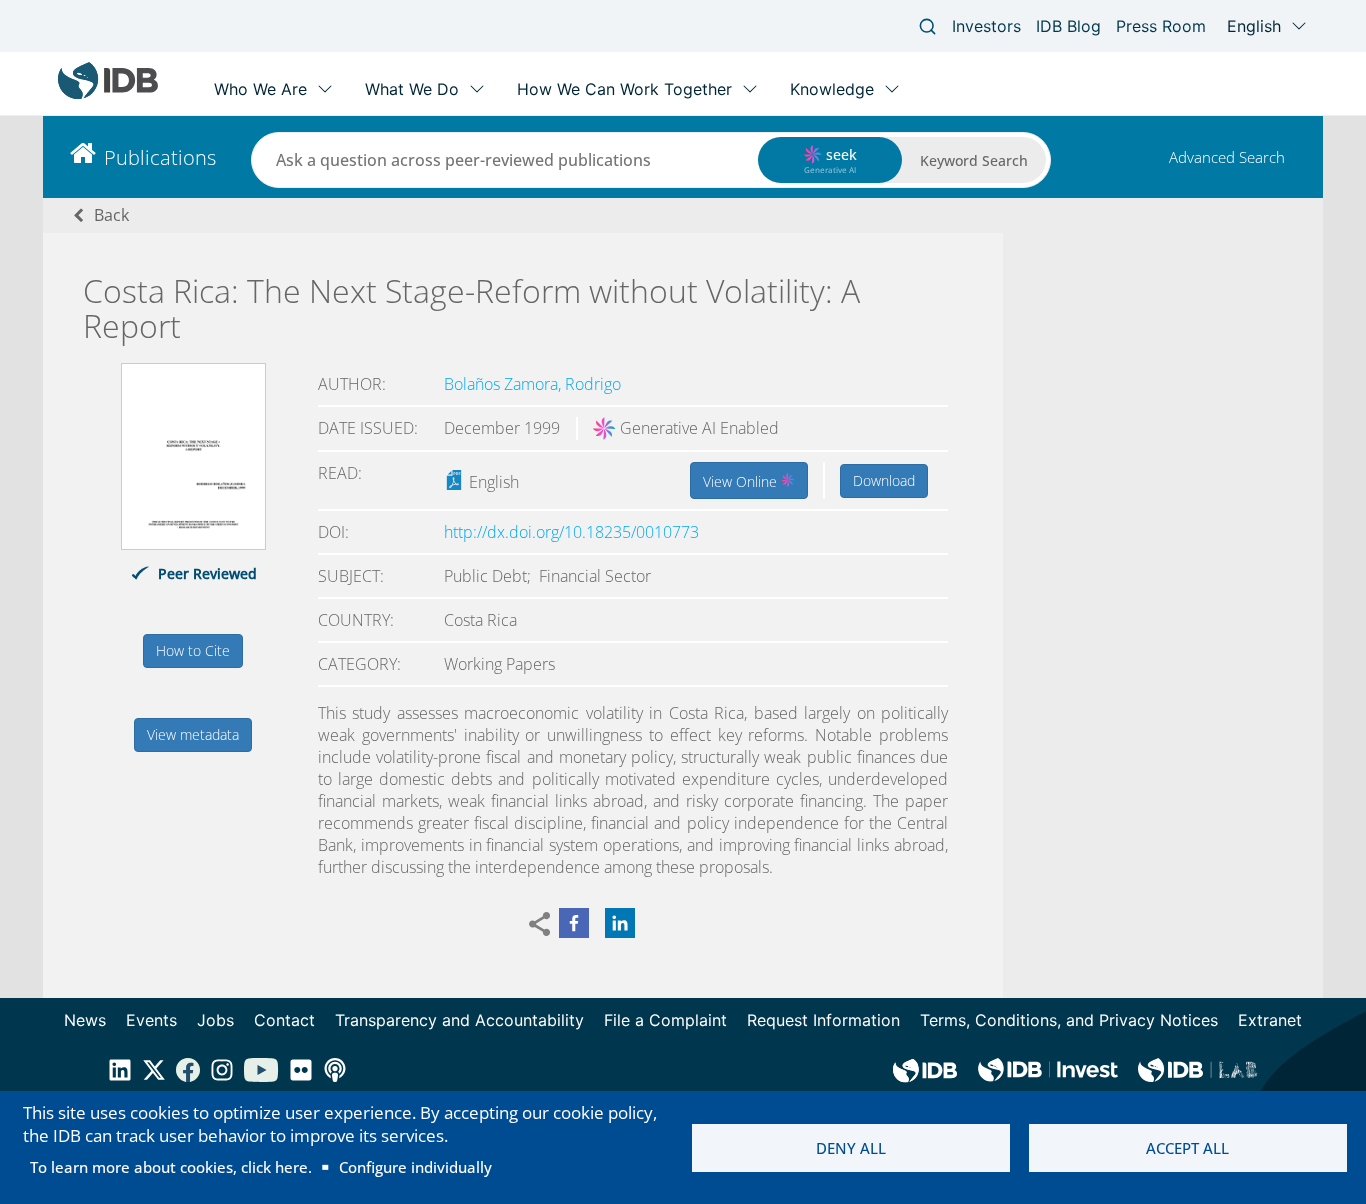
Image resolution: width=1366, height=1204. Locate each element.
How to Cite (193, 650)
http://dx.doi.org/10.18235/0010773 (571, 532)
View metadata (193, 734)
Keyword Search (974, 160)
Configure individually (415, 1167)
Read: (340, 473)
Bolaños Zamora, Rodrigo (532, 384)
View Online (742, 481)
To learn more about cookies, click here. (171, 1167)
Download (884, 480)
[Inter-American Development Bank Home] (108, 94)
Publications (160, 157)
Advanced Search (1227, 157)
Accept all (1187, 1148)
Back (111, 215)
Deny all (851, 1148)
